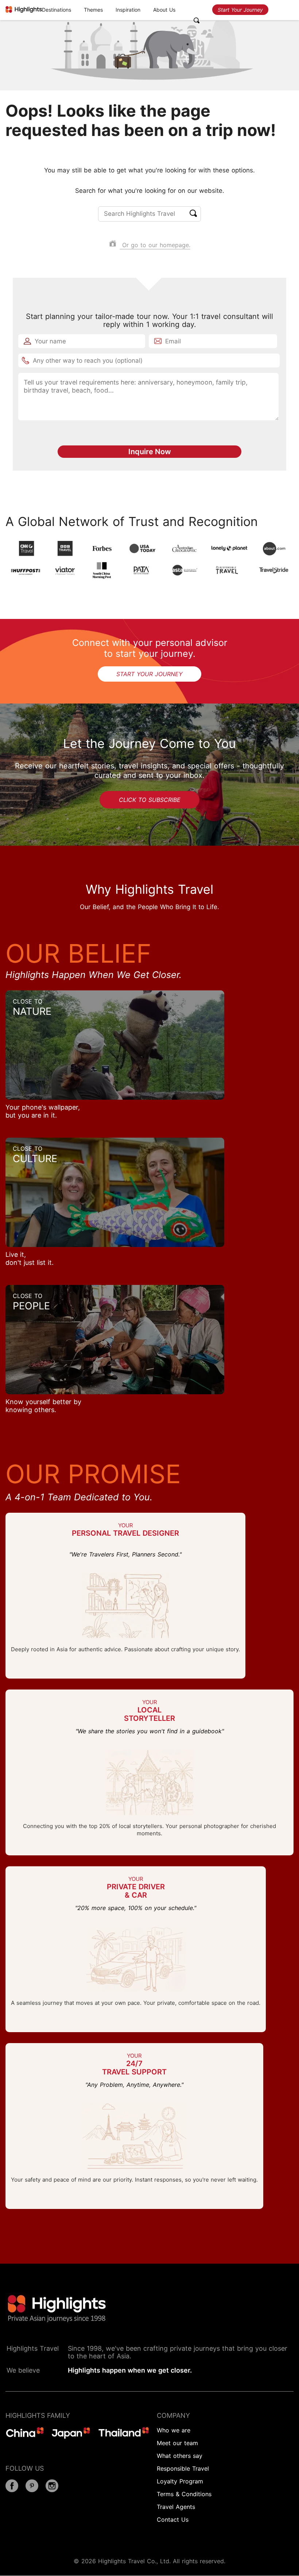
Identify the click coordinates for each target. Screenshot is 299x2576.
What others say (180, 2456)
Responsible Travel (183, 2468)
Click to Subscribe (150, 800)
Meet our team (177, 2443)
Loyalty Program (180, 2481)
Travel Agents (176, 2507)
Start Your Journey (240, 10)
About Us (164, 10)
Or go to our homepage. (155, 245)
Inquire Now (150, 452)
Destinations (57, 10)
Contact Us (173, 2520)
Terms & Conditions (184, 2494)
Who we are (174, 2430)
